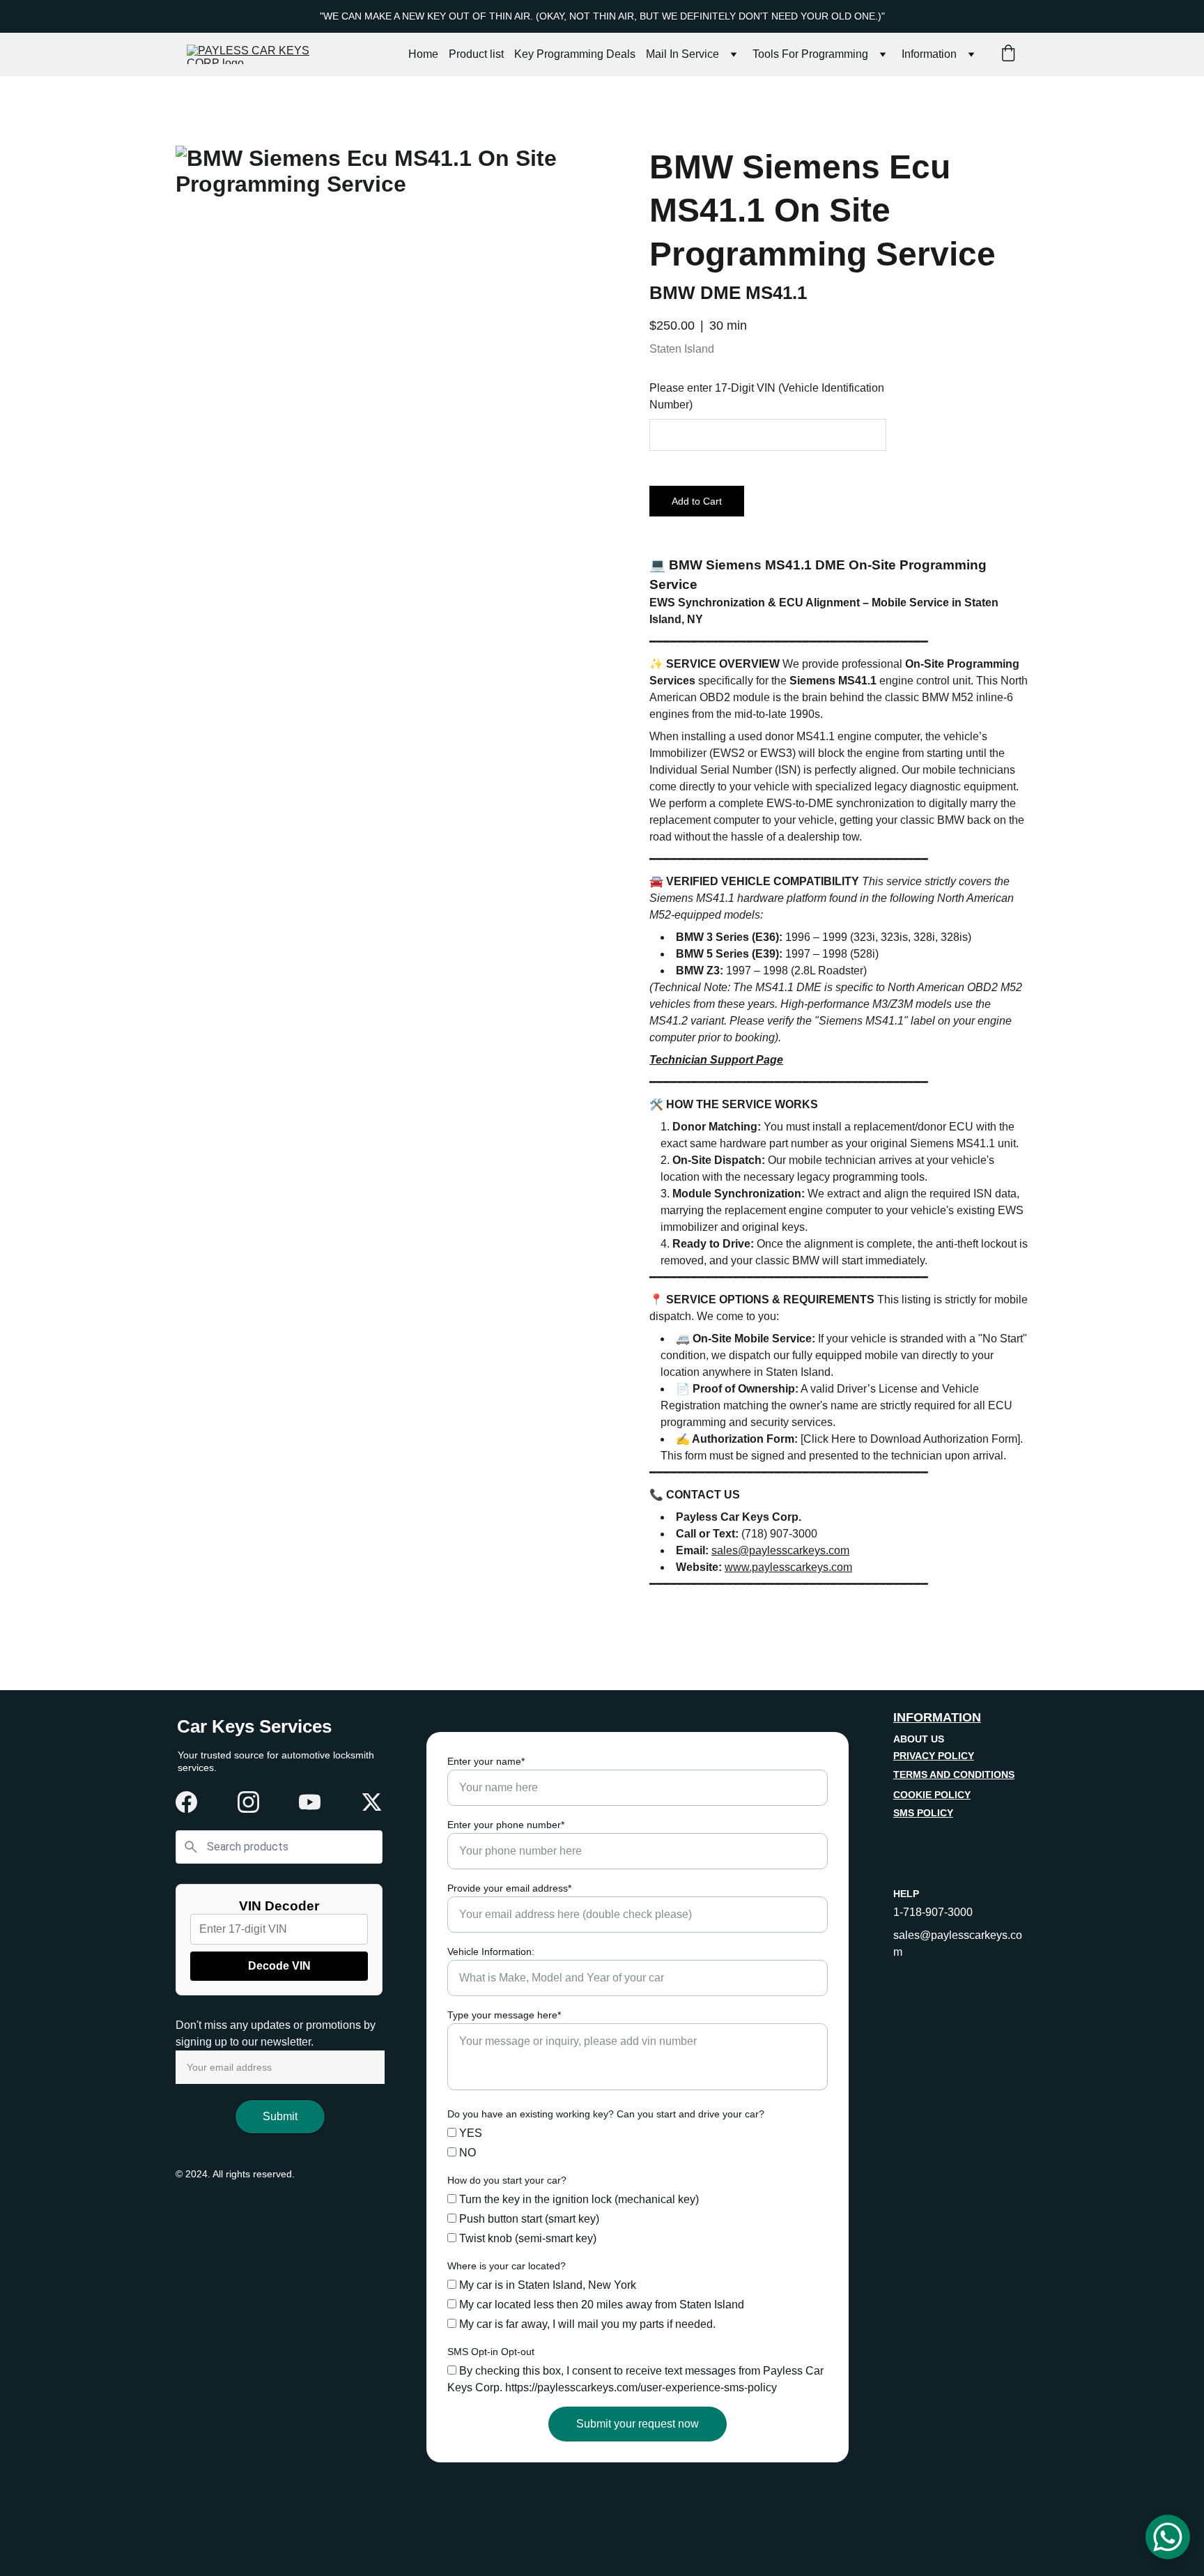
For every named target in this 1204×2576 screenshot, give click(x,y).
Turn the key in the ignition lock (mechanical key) (578, 2199)
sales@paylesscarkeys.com (780, 1550)
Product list (476, 54)
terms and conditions (954, 1774)
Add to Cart (697, 501)
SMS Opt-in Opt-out (491, 2352)
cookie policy (932, 1795)
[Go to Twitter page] (372, 1802)
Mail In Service (682, 54)
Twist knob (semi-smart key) (526, 2238)
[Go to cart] (1008, 54)
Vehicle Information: (491, 1952)
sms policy (923, 1813)
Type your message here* (504, 2015)
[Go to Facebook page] (186, 1802)
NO (466, 2153)
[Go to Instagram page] (248, 1802)
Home (423, 54)
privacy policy (934, 1756)
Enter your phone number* (506, 1825)
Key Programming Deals (575, 54)
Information (929, 54)
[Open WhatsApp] (1168, 2537)
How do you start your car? (507, 2180)
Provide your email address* (509, 1888)
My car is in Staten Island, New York (546, 2285)
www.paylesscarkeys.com (788, 1567)
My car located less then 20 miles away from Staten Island (600, 2305)
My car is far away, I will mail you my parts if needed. (586, 2324)
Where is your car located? (507, 2266)
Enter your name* (486, 1761)
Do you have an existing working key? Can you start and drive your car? (606, 2114)
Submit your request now (638, 2424)
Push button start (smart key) (528, 2219)
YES (469, 2133)
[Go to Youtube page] (310, 1802)
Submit (280, 2116)
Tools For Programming (810, 54)
